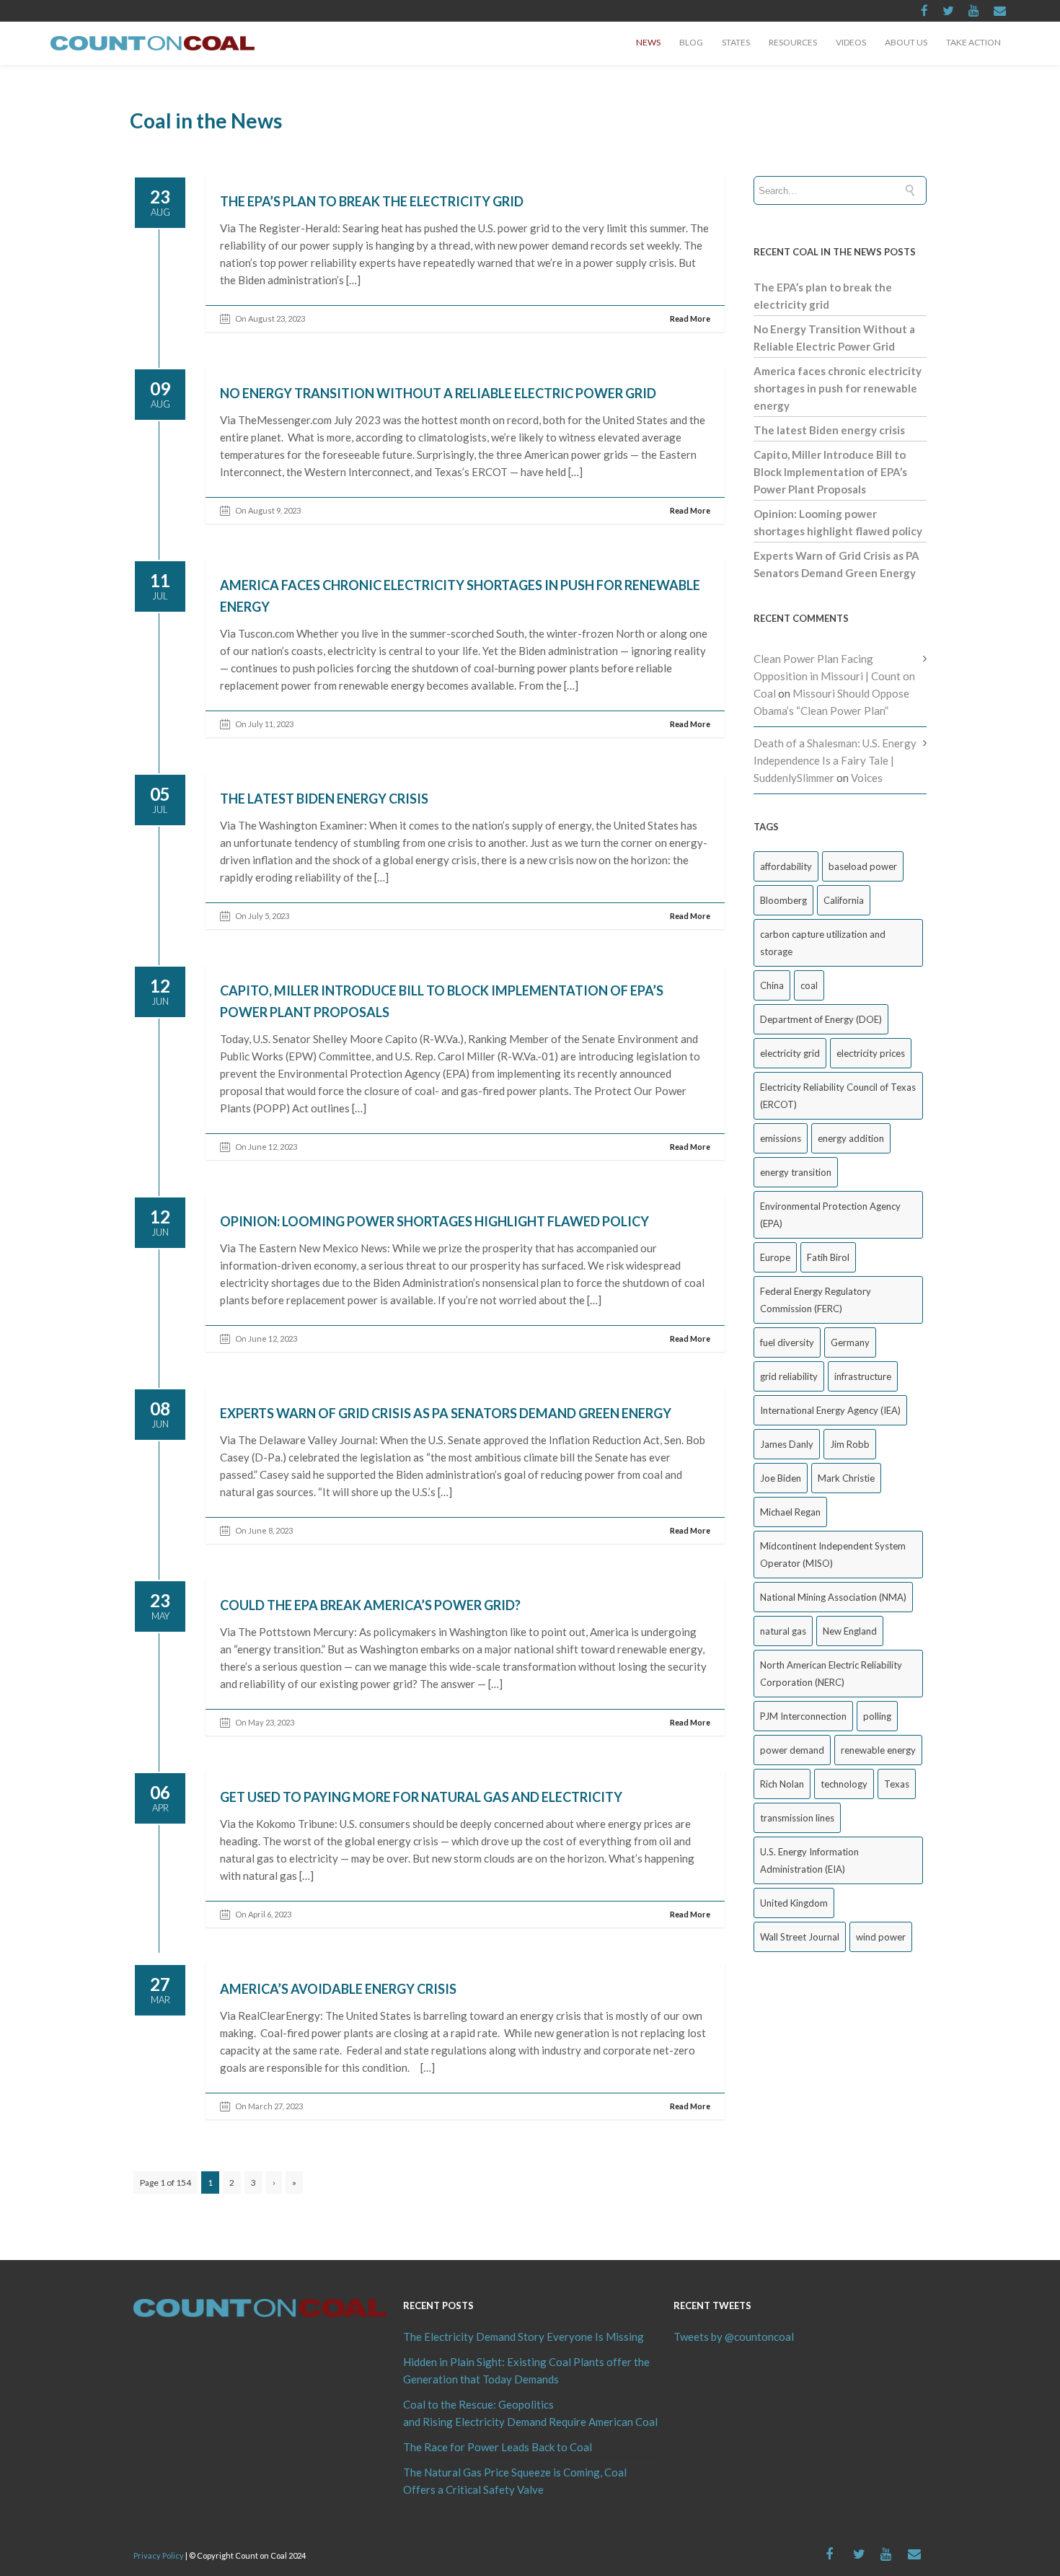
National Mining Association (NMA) (833, 1597)
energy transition (796, 1172)
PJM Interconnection (803, 1716)
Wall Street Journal (800, 1937)
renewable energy (878, 1750)
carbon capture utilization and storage (823, 943)
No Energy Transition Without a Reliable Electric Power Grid (438, 393)
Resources (793, 42)
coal (809, 985)
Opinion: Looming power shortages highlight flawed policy (434, 1221)
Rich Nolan (782, 1784)
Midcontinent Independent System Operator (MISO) (833, 1555)
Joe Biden (781, 1478)
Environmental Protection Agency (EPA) (830, 1215)
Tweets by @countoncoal (734, 2337)
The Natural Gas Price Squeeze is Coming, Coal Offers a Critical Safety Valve (515, 2481)
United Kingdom (794, 1903)
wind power (881, 1937)
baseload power (863, 866)
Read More (690, 318)
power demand (792, 1750)
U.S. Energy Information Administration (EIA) (809, 1860)
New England (850, 1631)
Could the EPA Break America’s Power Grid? (370, 1605)
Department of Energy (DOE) (821, 1019)
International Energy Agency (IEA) (830, 1410)
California (844, 900)
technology (844, 1784)
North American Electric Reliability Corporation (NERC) (831, 1674)
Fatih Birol (828, 1257)
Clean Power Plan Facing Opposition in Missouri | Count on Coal (834, 676)
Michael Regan (790, 1512)
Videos (851, 42)
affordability (786, 866)
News (648, 42)
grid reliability (789, 1376)
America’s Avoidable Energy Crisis (338, 1989)
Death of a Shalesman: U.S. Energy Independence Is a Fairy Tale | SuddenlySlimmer (835, 760)
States (736, 42)
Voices (867, 778)
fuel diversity (787, 1342)
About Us (906, 42)
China (772, 985)
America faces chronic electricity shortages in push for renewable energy (838, 388)
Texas (897, 1784)
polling (877, 1716)
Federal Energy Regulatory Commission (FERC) (816, 1300)
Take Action (973, 42)
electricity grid (790, 1053)
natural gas (783, 1631)
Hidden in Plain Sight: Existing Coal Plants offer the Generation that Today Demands (526, 2370)
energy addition (851, 1138)
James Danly (787, 1444)
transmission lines (797, 1818)
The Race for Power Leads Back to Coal (498, 2447)
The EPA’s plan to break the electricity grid (372, 201)
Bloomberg (783, 900)
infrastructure (863, 1376)
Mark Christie (846, 1478)
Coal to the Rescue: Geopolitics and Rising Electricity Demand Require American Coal (530, 2413)
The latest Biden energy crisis (324, 799)
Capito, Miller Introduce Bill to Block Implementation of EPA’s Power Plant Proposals (830, 472)
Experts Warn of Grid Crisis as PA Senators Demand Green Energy (446, 1413)
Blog (691, 42)
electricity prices (871, 1053)
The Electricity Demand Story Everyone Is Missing (524, 2337)
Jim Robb (850, 1444)
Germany (850, 1342)
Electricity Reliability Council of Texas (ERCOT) (838, 1096)
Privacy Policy (159, 2555)
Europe (775, 1257)
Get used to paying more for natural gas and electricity (421, 1797)
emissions (781, 1138)
